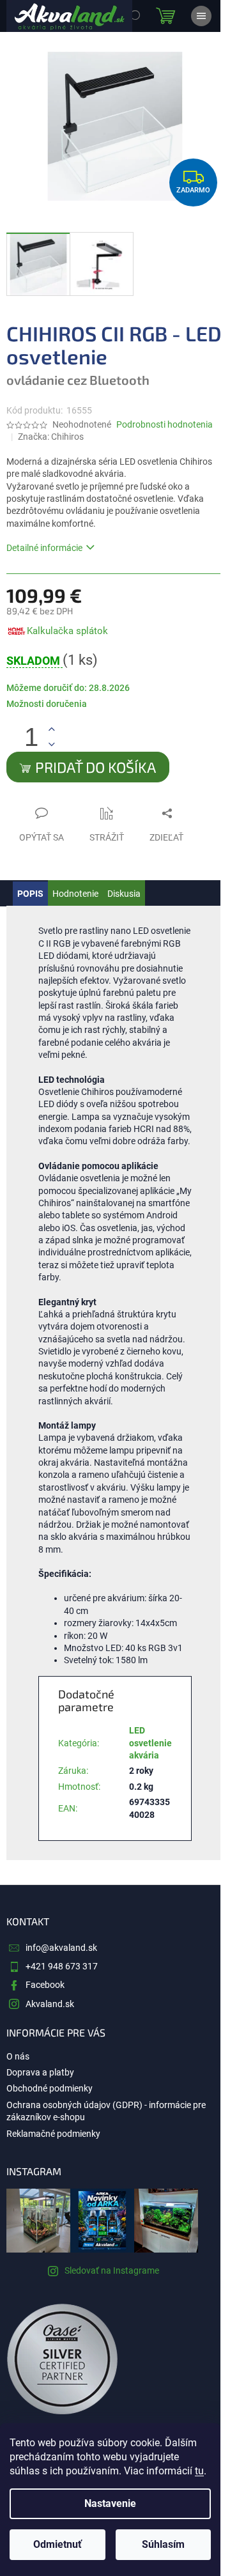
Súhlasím (163, 2544)
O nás (18, 2056)
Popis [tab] (30, 894)
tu (199, 2471)
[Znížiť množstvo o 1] (51, 744)
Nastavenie (110, 2503)
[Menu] (201, 16)
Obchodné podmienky (50, 2088)
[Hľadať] (134, 16)
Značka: (51, 437)
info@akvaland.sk (61, 1948)
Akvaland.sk (50, 2004)
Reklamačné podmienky (53, 2134)
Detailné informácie (44, 548)
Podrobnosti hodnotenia (165, 424)
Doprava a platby (40, 2072)
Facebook (45, 1985)
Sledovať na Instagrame (112, 2270)
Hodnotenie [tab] (75, 894)
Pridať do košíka (96, 767)
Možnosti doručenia (47, 704)
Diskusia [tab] (124, 894)
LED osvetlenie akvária (150, 1743)
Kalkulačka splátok (67, 631)
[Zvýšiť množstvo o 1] (51, 730)
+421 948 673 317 (62, 1966)
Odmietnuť (57, 2544)
